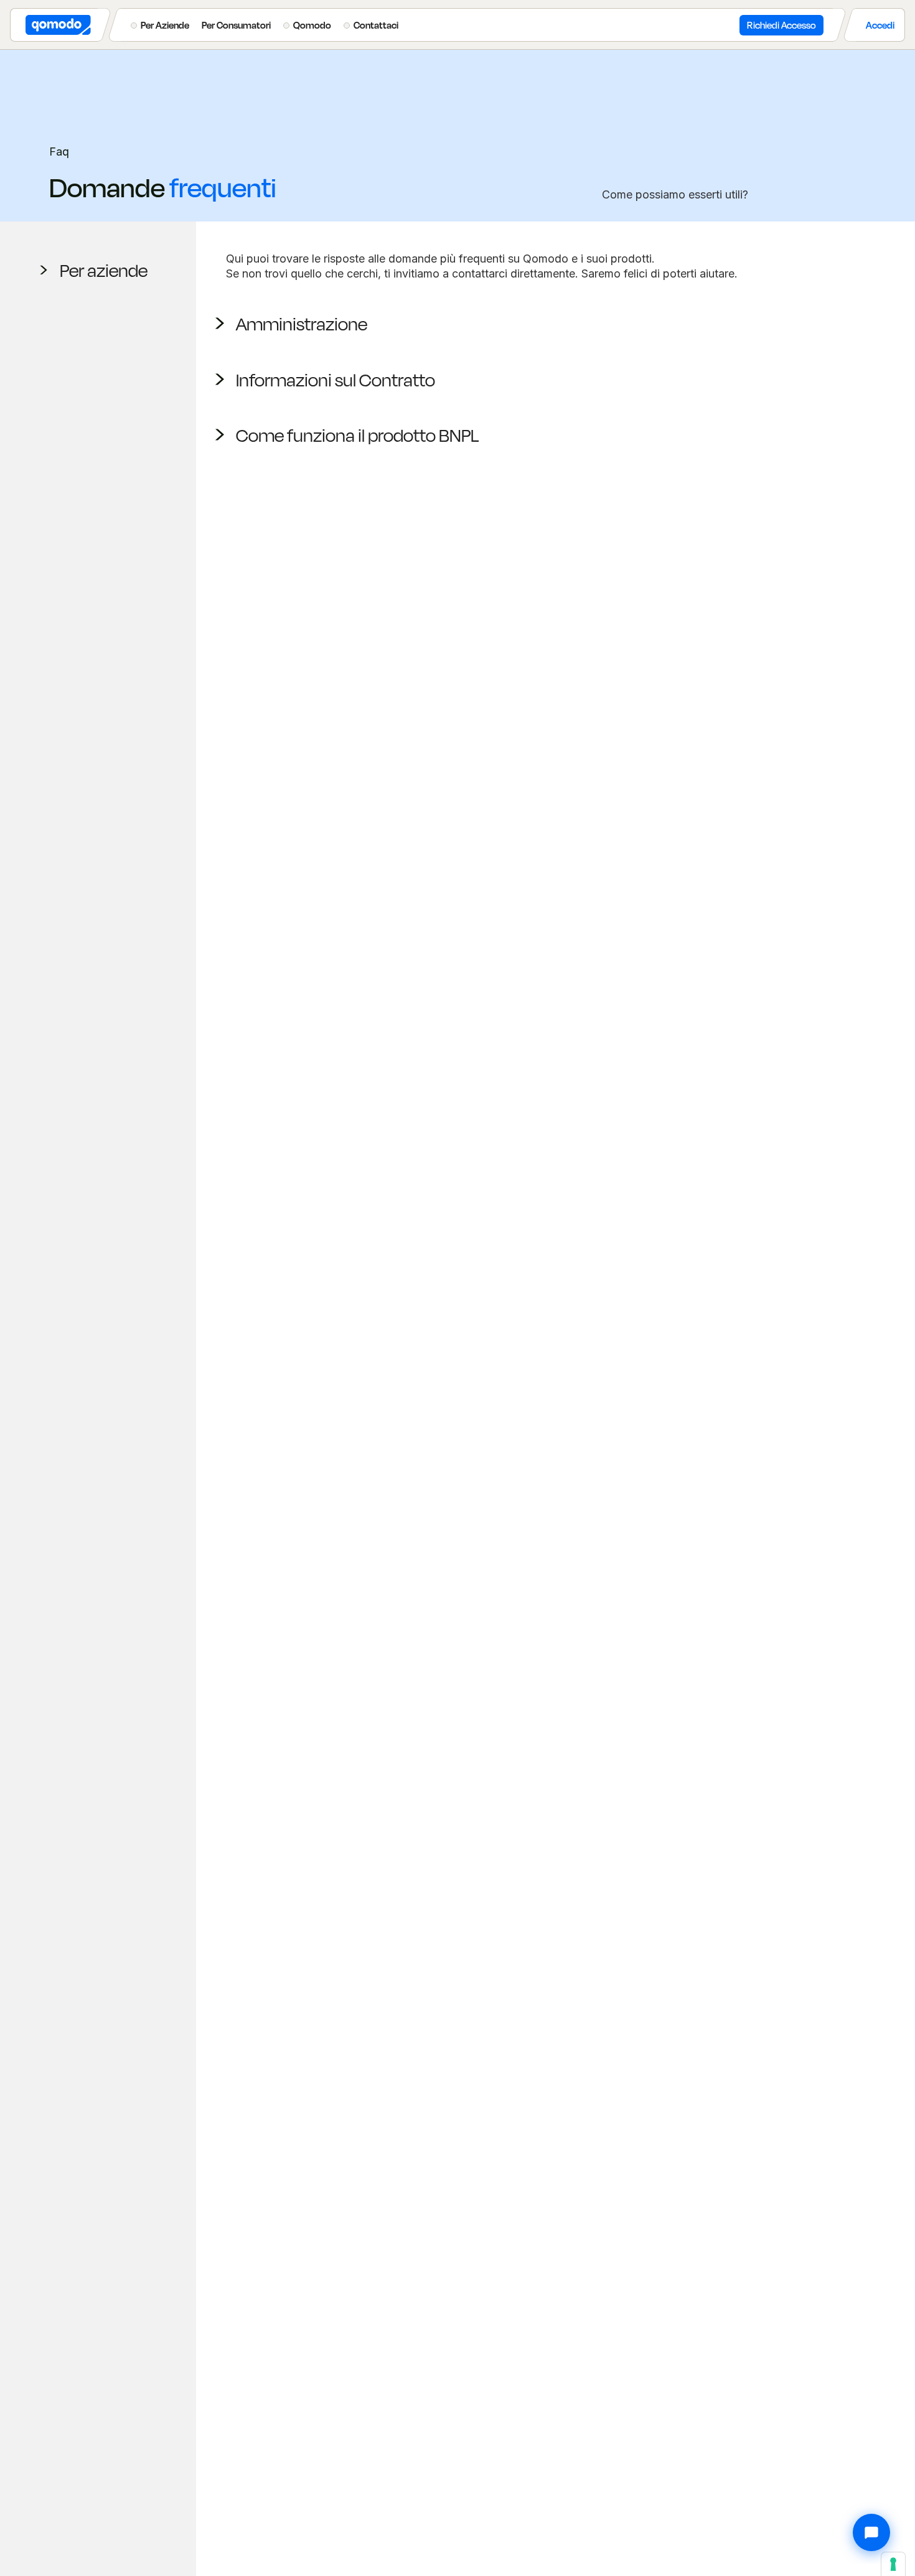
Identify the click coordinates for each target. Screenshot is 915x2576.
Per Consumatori (236, 25)
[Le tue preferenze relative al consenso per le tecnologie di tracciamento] (893, 2564)
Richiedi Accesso (781, 25)
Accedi (880, 25)
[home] (54, 25)
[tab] (98, 270)
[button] (160, 25)
